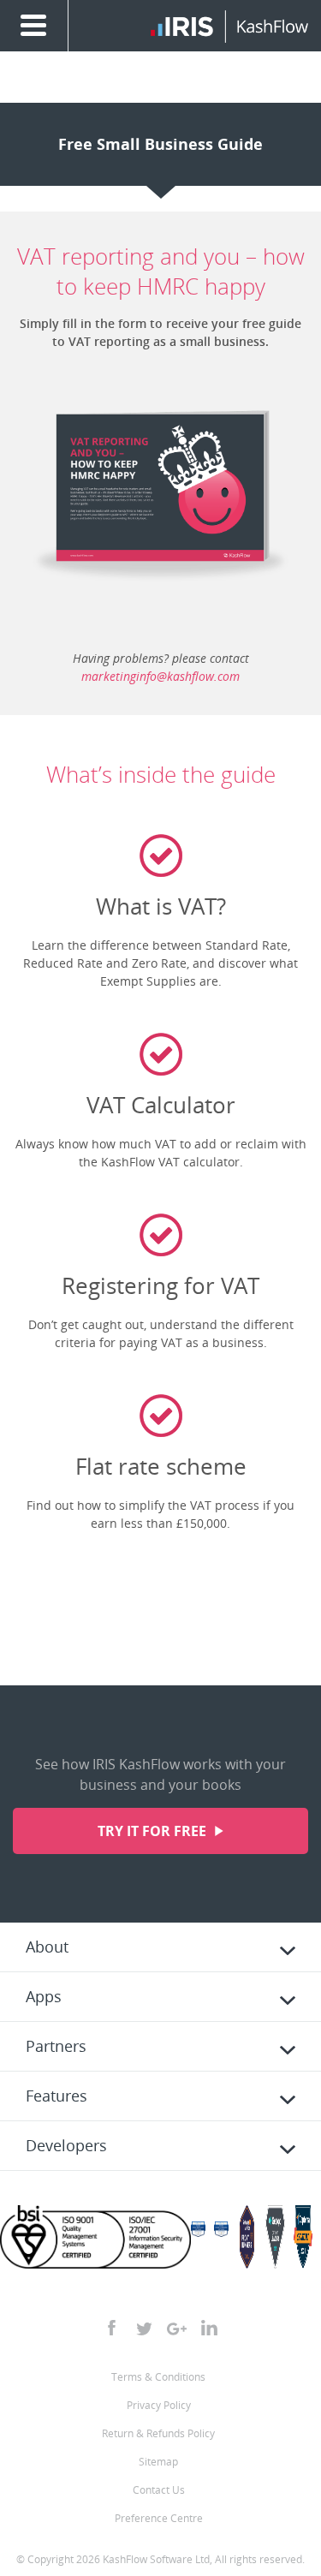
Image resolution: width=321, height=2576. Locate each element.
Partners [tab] (56, 2046)
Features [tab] (56, 2096)
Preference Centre (159, 2518)
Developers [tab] (66, 2145)
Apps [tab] (44, 1996)
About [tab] (47, 1947)
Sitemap (158, 2462)
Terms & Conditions (158, 2377)
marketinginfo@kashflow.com (160, 676)
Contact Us (159, 2490)
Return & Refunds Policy (158, 2433)
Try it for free (154, 1831)
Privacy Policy (159, 2405)
